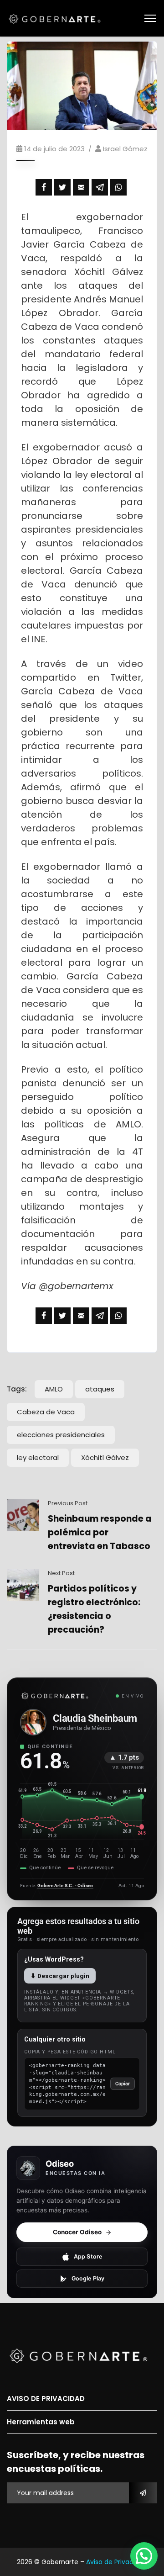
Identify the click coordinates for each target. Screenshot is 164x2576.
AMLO (54, 1389)
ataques (100, 1389)
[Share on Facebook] (44, 187)
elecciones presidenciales (61, 1435)
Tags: (17, 1389)
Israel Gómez (125, 149)
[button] (144, 2556)
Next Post (61, 1573)
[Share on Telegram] (100, 187)
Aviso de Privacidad (117, 2562)
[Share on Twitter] (62, 187)
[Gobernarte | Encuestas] (57, 18)
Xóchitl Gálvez (105, 1457)
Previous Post (68, 1503)
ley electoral (38, 1457)
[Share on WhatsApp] (118, 187)
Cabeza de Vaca (46, 1412)
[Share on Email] (81, 187)
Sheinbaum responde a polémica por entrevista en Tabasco (100, 1532)
